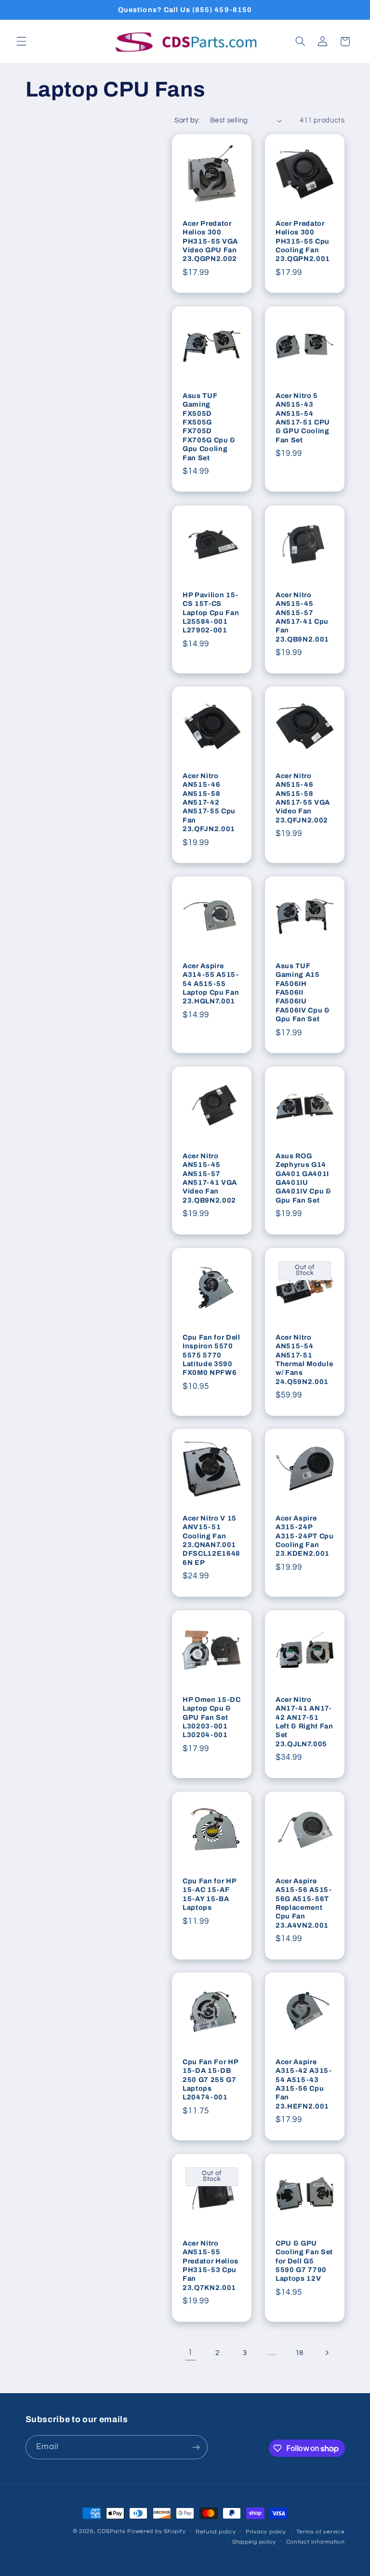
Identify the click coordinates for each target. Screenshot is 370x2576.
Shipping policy (254, 2542)
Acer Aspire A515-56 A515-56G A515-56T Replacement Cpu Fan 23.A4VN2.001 (304, 1903)
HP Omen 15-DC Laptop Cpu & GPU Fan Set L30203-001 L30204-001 (212, 1717)
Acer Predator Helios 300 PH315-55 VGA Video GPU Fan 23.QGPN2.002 (210, 241)
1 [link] (190, 2353)
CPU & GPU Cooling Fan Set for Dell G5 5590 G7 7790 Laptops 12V (304, 2261)
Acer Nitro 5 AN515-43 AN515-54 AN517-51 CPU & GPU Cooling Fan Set (303, 418)
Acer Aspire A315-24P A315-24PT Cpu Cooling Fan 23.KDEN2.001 (305, 1536)
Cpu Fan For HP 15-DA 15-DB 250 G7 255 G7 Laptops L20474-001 (210, 2080)
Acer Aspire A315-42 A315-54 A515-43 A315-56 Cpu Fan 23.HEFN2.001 (304, 2084)
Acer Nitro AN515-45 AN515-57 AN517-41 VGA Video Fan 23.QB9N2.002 (210, 1178)
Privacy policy (266, 2532)
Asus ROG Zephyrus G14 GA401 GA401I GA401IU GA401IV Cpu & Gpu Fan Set (304, 1178)
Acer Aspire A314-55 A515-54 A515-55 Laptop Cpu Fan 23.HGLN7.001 (211, 984)
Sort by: (187, 120)
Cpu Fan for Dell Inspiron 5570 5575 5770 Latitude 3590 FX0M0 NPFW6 (211, 1355)
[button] (21, 41)
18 (299, 2353)
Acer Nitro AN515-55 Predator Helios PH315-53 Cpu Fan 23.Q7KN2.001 (211, 2265)
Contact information (316, 2542)
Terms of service (321, 2532)
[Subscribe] (196, 2447)
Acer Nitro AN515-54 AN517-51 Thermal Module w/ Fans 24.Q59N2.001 (304, 1359)
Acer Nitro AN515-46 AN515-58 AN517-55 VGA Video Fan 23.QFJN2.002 (303, 798)
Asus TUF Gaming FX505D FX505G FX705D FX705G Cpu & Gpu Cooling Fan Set (209, 427)
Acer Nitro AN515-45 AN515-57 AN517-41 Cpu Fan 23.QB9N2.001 (302, 617)
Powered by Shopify (156, 2531)
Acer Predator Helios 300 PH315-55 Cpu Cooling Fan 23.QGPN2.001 (303, 241)
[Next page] (327, 2353)
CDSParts (111, 2531)
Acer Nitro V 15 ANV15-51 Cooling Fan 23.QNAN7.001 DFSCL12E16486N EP (211, 1540)
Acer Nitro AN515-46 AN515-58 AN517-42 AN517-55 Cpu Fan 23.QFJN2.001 (209, 802)
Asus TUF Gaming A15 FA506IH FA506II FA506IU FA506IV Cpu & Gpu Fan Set (303, 992)
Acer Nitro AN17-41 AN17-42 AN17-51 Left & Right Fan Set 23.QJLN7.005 (304, 1722)
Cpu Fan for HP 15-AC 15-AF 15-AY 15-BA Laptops (209, 1894)
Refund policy (216, 2532)
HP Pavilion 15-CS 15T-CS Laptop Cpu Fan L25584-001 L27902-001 (211, 612)
